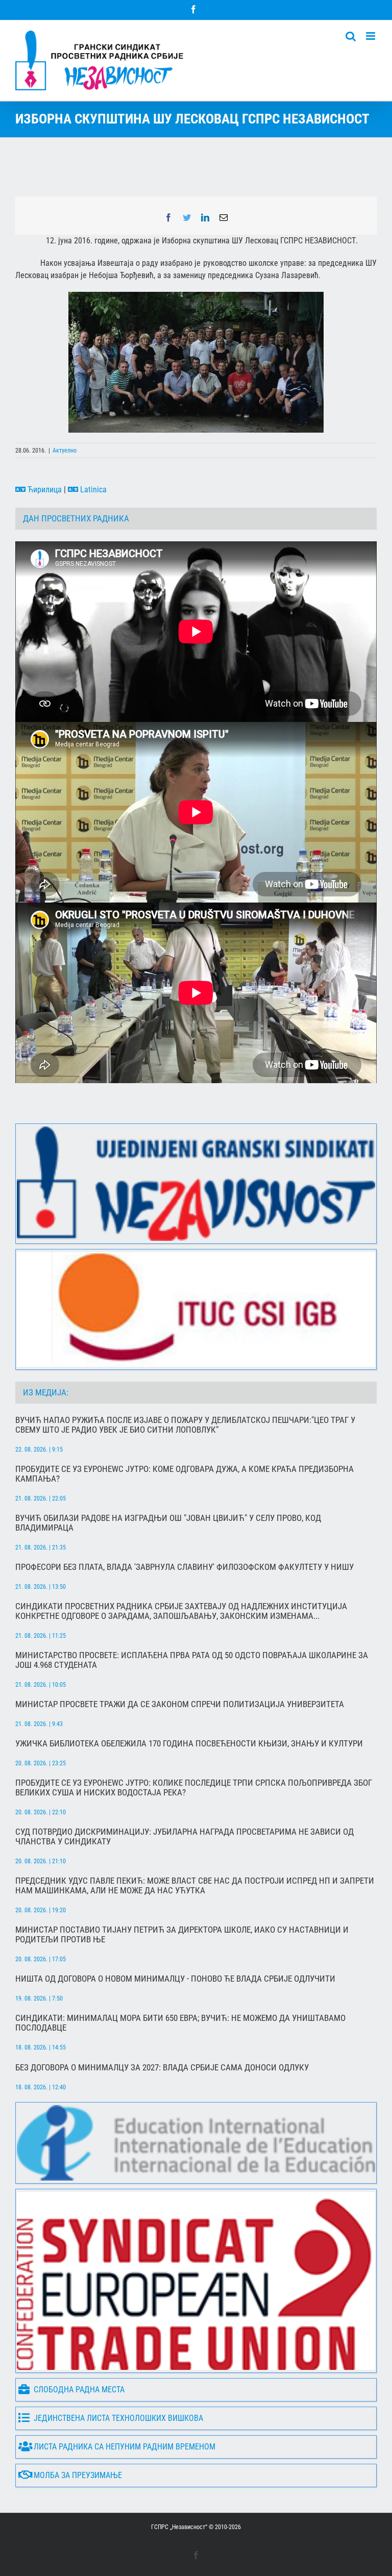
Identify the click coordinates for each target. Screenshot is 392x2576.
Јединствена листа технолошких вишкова (118, 2418)
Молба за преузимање (78, 2475)
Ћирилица (44, 490)
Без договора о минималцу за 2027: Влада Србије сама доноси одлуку (162, 2068)
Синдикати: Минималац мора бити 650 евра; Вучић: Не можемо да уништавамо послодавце (180, 2023)
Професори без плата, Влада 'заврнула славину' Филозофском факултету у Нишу (185, 1567)
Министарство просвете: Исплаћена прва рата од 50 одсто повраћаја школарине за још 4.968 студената (192, 1660)
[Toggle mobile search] (351, 36)
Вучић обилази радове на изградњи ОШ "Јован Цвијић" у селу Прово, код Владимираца (168, 1523)
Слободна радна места (79, 2390)
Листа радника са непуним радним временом (125, 2447)
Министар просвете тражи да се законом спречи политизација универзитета (180, 1704)
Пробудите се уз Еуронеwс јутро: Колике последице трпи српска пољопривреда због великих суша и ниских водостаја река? (194, 1788)
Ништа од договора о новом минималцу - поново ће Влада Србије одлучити (175, 1979)
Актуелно (65, 451)
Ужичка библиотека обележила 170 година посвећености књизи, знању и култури (189, 1744)
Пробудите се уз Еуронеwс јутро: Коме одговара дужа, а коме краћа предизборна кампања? (185, 1474)
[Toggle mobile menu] (371, 36)
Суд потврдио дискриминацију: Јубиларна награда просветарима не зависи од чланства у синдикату (185, 1837)
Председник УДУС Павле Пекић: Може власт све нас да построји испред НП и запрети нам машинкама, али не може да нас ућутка (195, 1886)
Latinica (92, 490)
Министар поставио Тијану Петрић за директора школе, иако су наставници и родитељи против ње (182, 1935)
